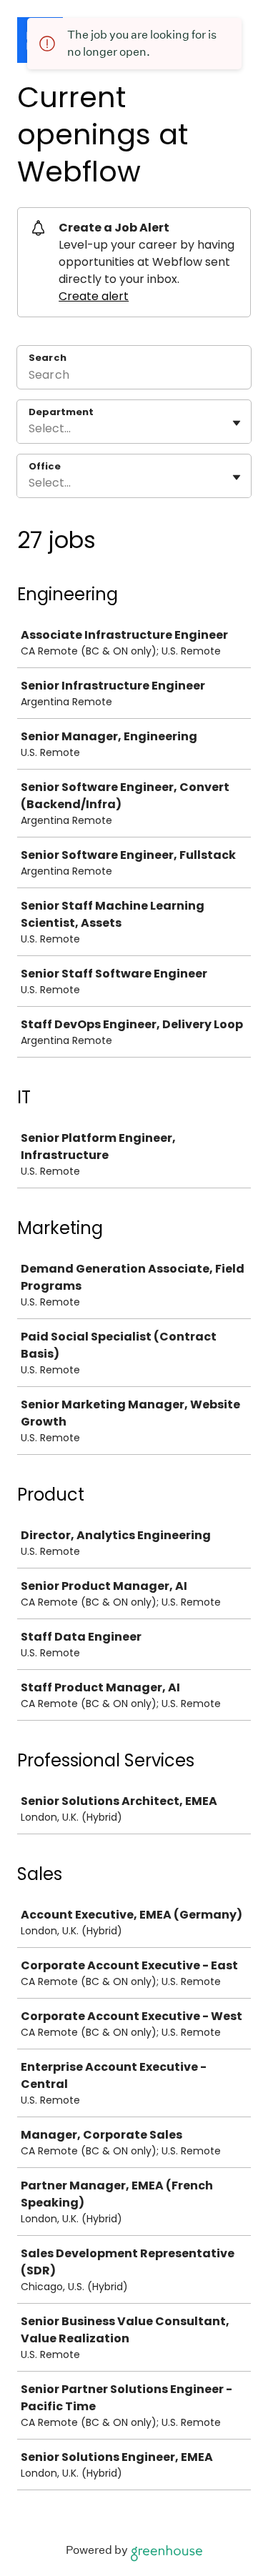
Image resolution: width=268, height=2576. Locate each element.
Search (48, 358)
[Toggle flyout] (237, 423)
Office (45, 467)
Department (61, 412)
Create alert (94, 296)
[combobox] (30, 429)
